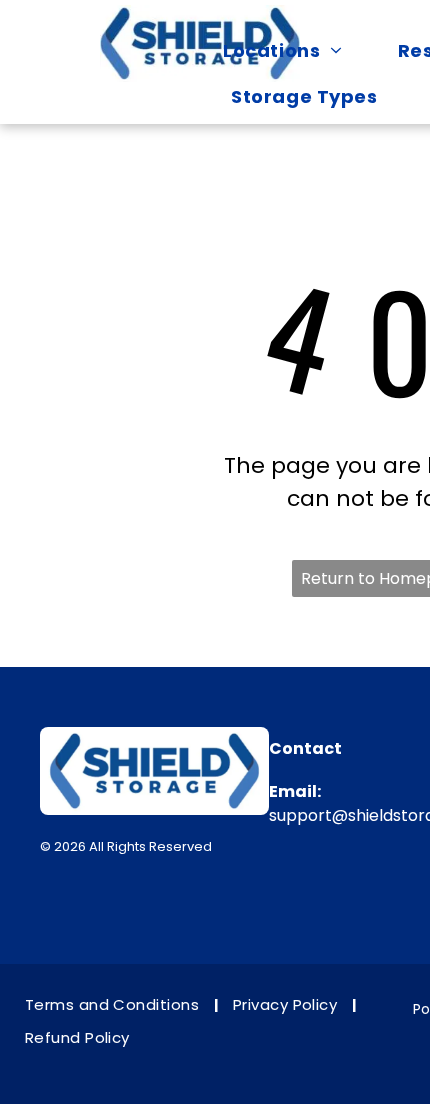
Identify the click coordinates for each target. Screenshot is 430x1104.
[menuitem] (292, 50)
